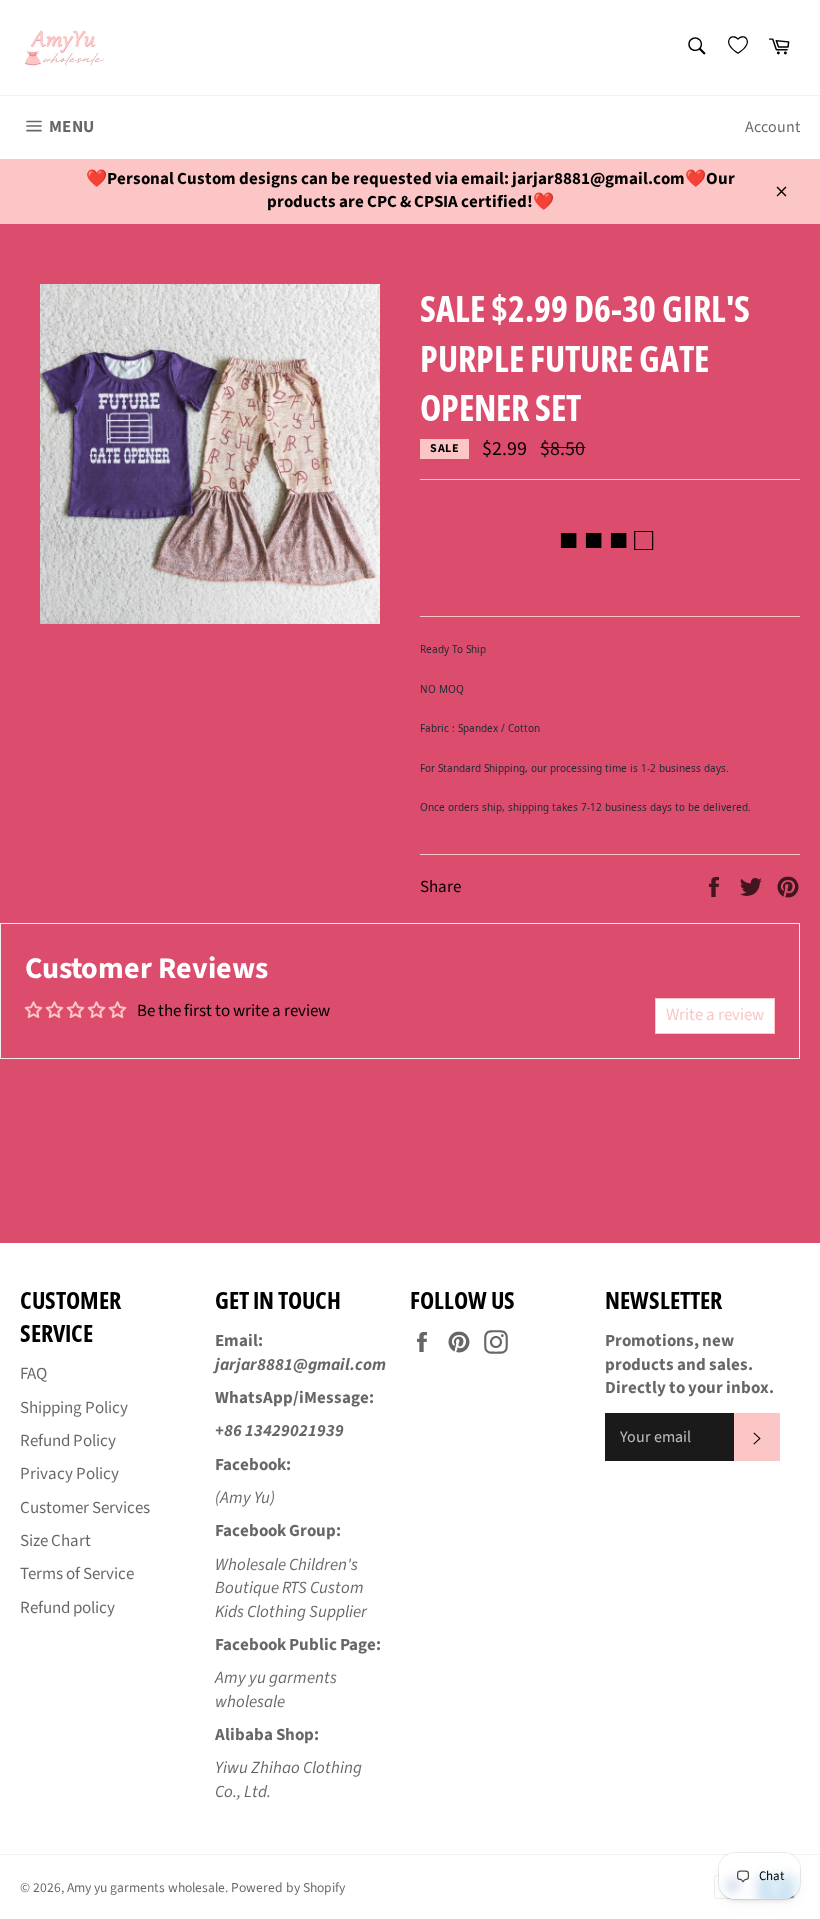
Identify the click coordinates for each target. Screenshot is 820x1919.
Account (772, 127)
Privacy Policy (69, 1474)
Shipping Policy (74, 1408)
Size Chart (55, 1541)
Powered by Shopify (288, 1887)
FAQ (33, 1374)
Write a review (715, 1015)
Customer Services (85, 1508)
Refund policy (67, 1608)
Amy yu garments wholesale (146, 1887)
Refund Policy (68, 1441)
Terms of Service (77, 1574)
